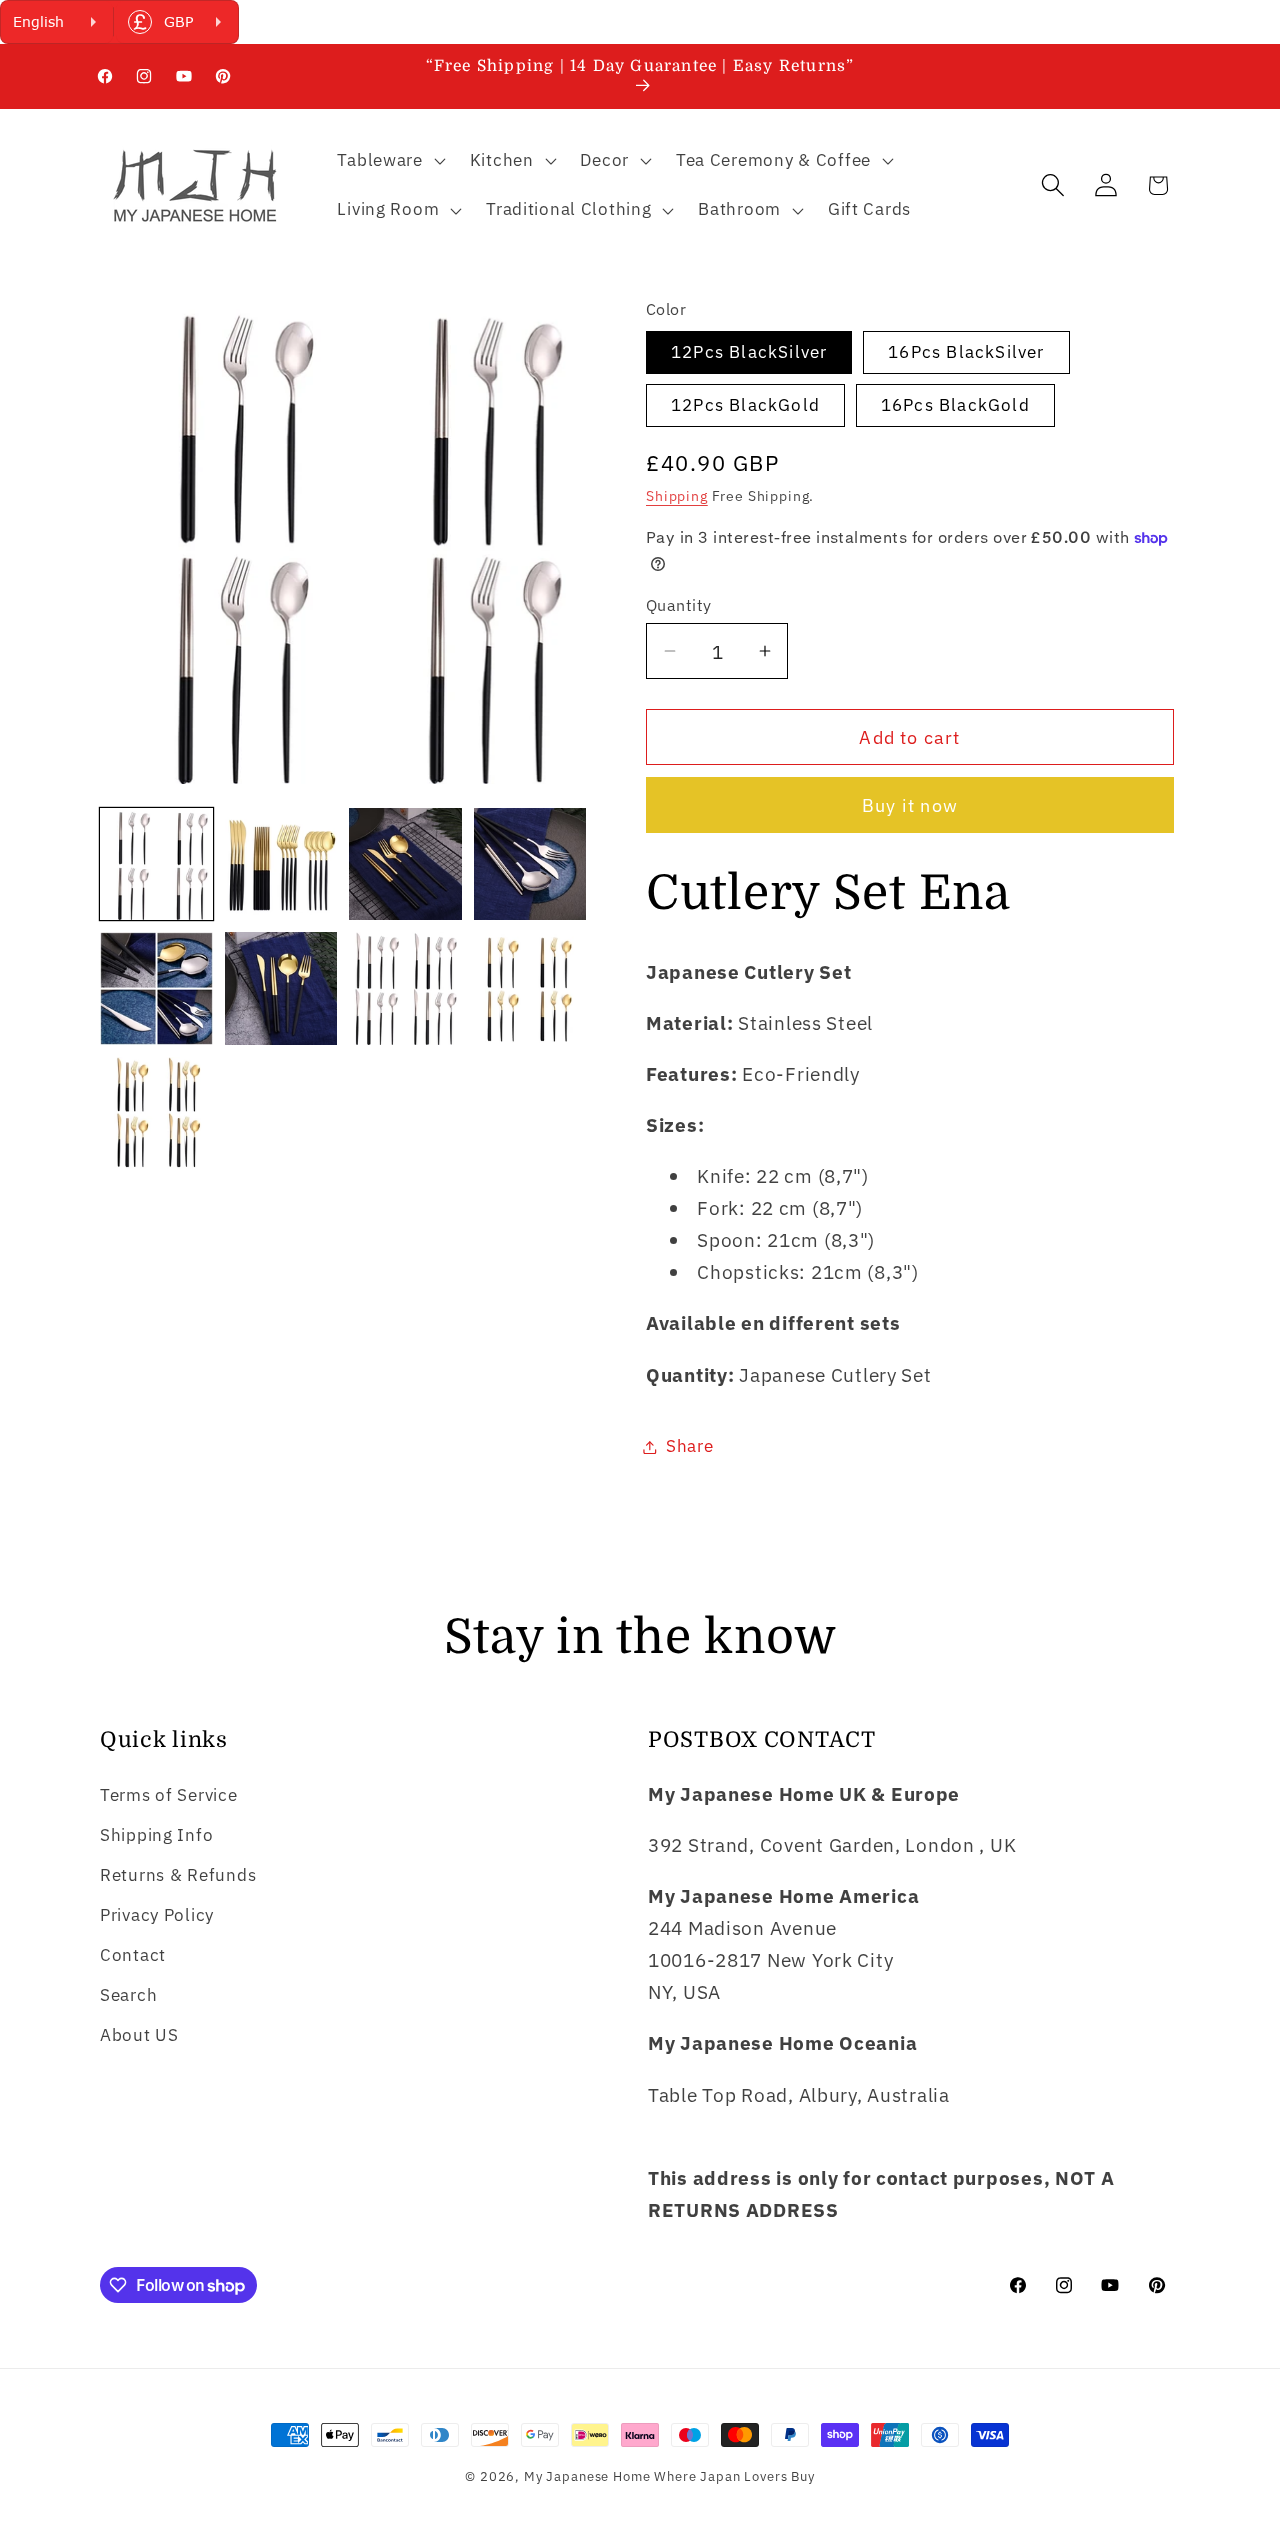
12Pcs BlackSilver (749, 352)
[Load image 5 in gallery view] (156, 988)
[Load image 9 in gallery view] (156, 1113)
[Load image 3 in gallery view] (405, 864)
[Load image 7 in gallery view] (405, 988)
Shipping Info (156, 1835)
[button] (389, 160)
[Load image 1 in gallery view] (156, 864)
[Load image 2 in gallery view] (281, 864)
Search (128, 1995)
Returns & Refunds (178, 1875)
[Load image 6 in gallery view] (281, 988)
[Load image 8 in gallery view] (530, 988)
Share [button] (690, 1446)
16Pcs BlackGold (955, 405)
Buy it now (910, 805)
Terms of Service (169, 1795)
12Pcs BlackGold (745, 405)
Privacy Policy (157, 1915)
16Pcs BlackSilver (966, 352)
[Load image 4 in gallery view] (530, 864)
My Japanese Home (587, 2476)
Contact (133, 1955)
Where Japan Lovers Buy (734, 2476)
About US (139, 2035)
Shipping (677, 495)
